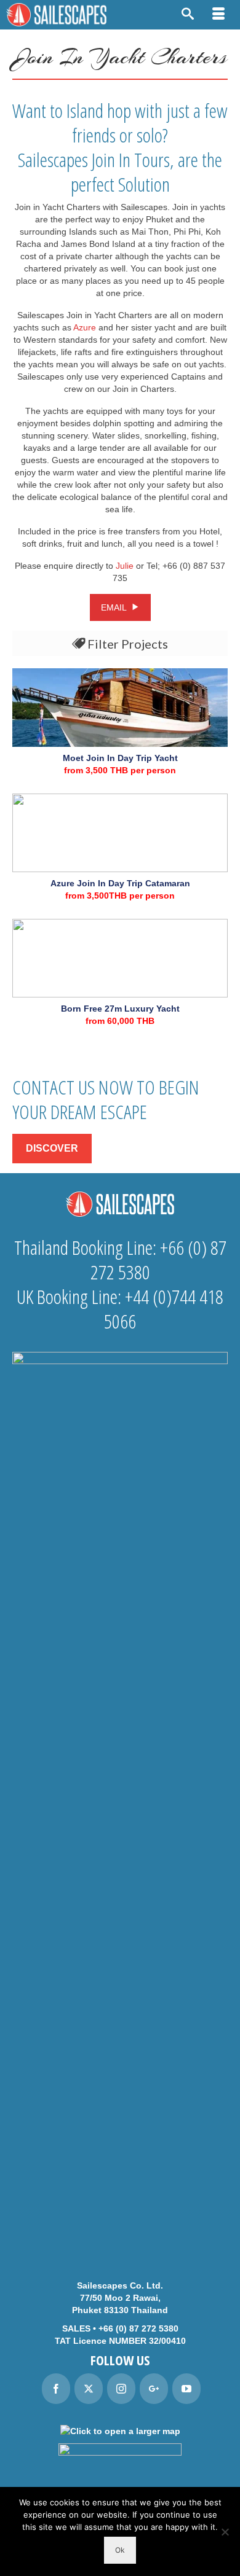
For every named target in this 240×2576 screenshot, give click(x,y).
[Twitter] (89, 2389)
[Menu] (218, 15)
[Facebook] (56, 2389)
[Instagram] (121, 2389)
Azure (85, 327)
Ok (120, 2550)
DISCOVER (52, 1148)
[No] (225, 2532)
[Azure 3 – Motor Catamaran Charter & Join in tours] (120, 833)
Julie (125, 566)
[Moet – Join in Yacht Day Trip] (120, 708)
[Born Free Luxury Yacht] (120, 958)
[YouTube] (186, 2389)
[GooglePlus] (154, 2389)
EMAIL (115, 607)
